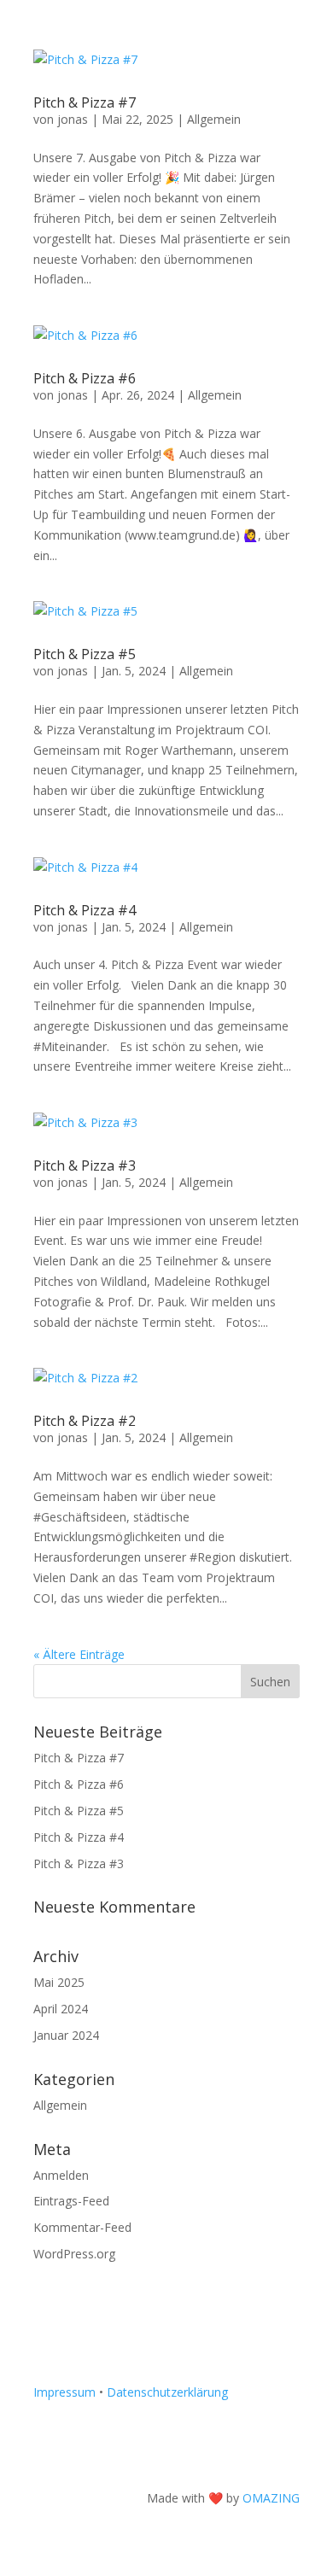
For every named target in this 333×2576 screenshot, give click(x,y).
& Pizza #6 (85, 378)
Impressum (64, 2392)
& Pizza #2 (85, 1421)
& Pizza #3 (85, 1165)
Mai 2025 (59, 1982)
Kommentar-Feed (82, 2227)
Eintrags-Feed (71, 2201)
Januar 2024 (66, 2035)
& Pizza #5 (85, 654)
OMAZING (271, 2498)
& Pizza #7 (85, 102)
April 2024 (61, 2009)
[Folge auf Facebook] (166, 2442)
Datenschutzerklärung (167, 2392)
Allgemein (214, 119)
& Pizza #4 (85, 910)
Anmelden (61, 2175)
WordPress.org (74, 2254)
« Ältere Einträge (79, 1654)
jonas (73, 119)
